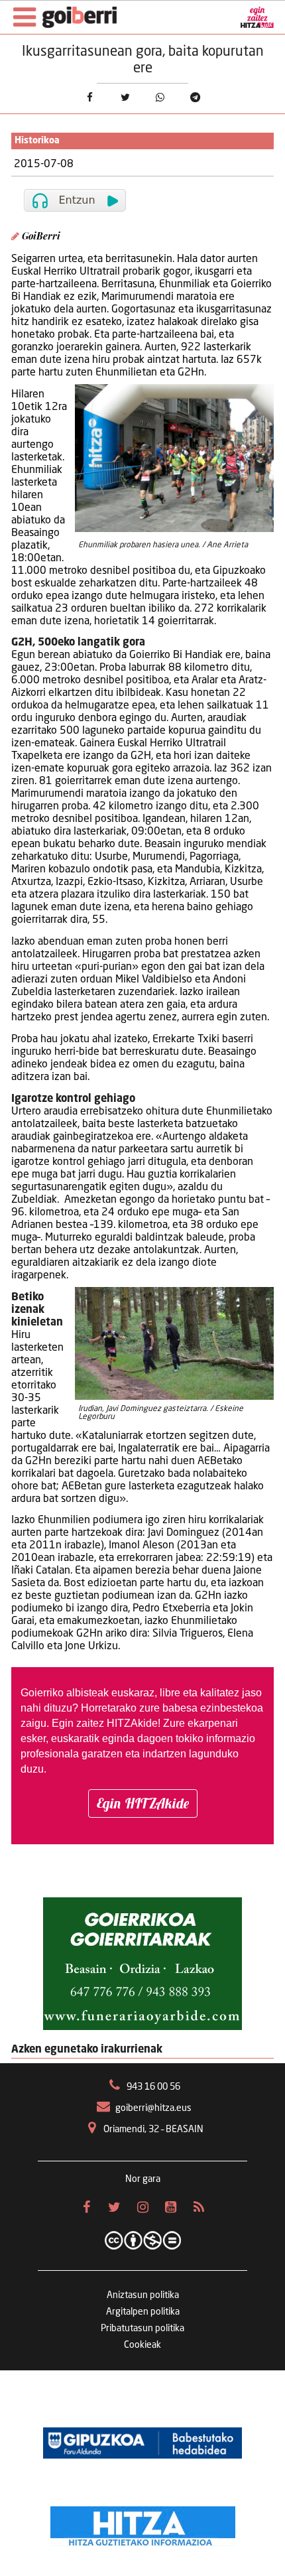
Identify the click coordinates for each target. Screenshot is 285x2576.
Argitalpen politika (143, 2312)
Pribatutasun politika (142, 2329)
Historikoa (37, 141)
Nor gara (143, 2179)
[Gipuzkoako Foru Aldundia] (142, 2443)
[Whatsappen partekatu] (160, 97)
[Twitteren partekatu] (125, 97)
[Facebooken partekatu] (90, 97)
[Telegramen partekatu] (195, 97)
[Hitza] (143, 2523)
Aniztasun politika (143, 2295)
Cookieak (142, 2345)
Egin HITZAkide (143, 1803)
